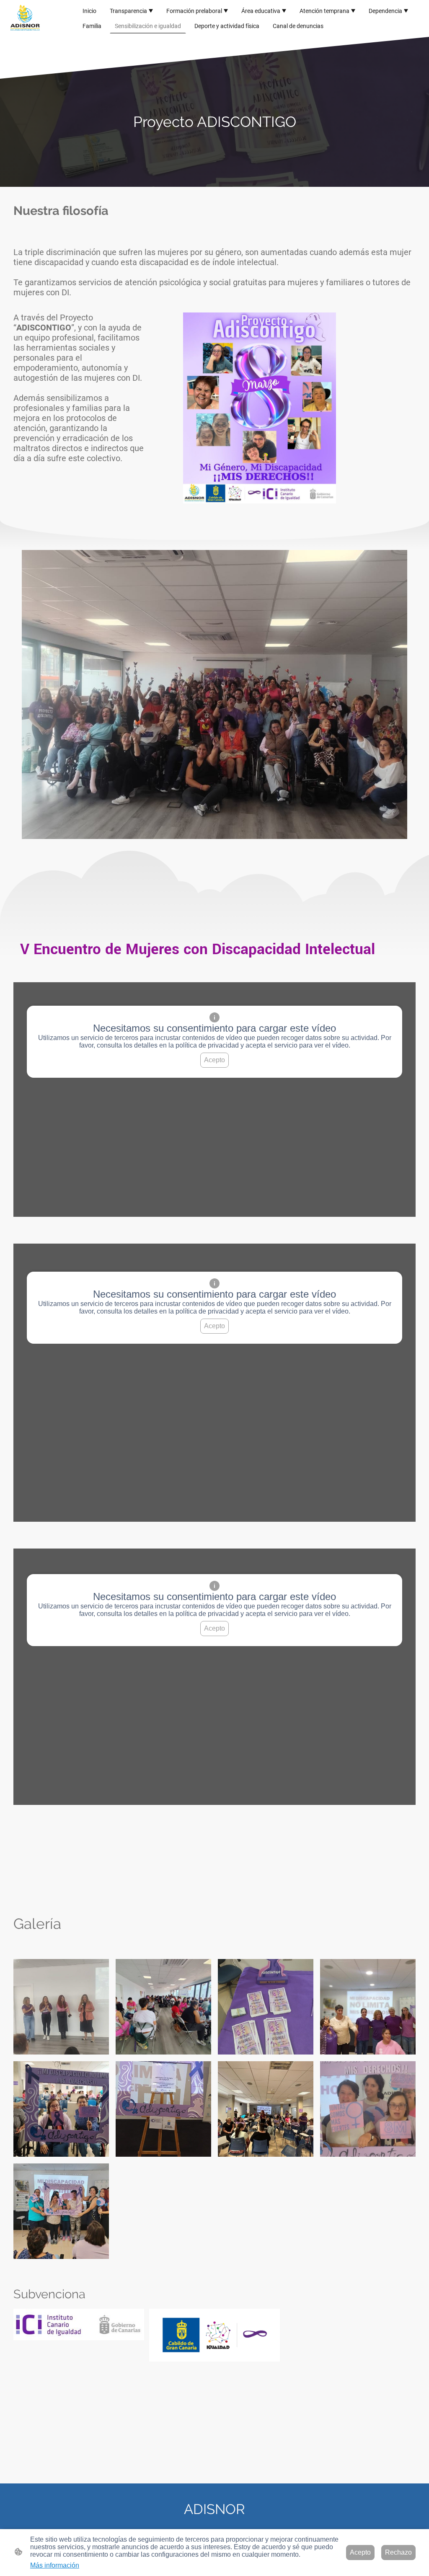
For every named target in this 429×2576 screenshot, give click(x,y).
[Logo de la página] (25, 19)
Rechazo (398, 2552)
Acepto (214, 1060)
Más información (55, 2565)
